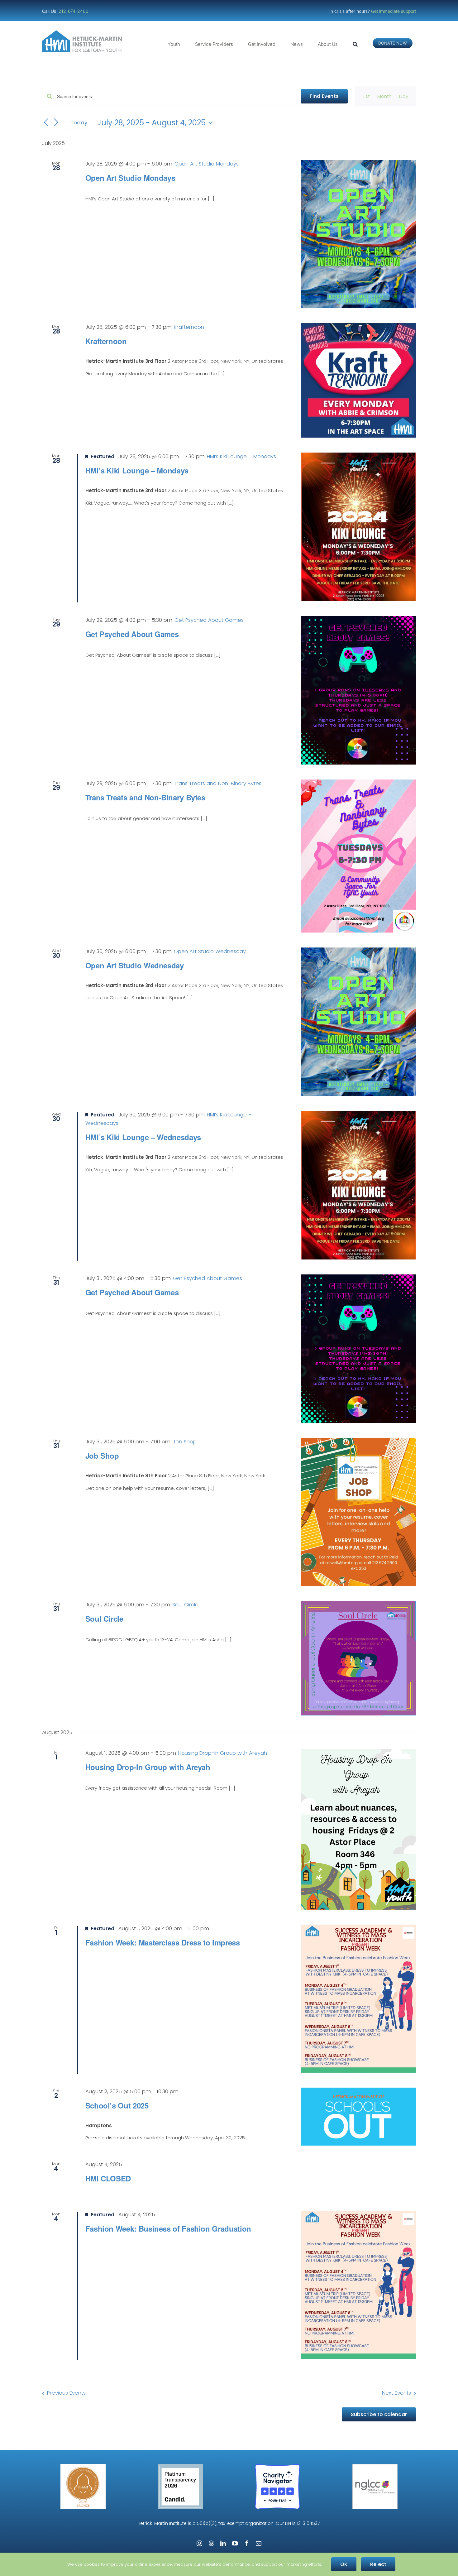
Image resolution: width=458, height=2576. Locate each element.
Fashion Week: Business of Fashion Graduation (168, 2228)
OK (344, 2564)
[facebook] (247, 2543)
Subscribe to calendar (379, 2414)
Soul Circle (104, 1619)
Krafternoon (106, 341)
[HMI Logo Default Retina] (83, 33)
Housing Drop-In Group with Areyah (148, 1767)
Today (79, 122)
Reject (378, 2564)
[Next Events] (56, 123)
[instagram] (199, 2543)
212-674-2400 (74, 11)
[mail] (259, 2543)
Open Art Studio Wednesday (135, 965)
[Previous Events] (46, 123)
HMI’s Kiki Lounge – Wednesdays (143, 1137)
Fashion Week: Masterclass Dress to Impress (163, 1942)
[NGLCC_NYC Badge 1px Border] (375, 2466)
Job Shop (102, 1456)
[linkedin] (223, 2543)
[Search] (355, 44)
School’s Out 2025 (117, 2105)
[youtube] (235, 2543)
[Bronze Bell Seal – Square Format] (83, 2466)
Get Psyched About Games (132, 634)
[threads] (211, 2543)
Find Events (324, 96)
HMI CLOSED (108, 2178)
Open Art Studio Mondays (130, 178)
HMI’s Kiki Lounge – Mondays (137, 470)
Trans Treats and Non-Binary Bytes (145, 797)
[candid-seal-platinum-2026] (180, 2466)
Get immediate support (394, 11)
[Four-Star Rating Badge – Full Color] (277, 2466)
